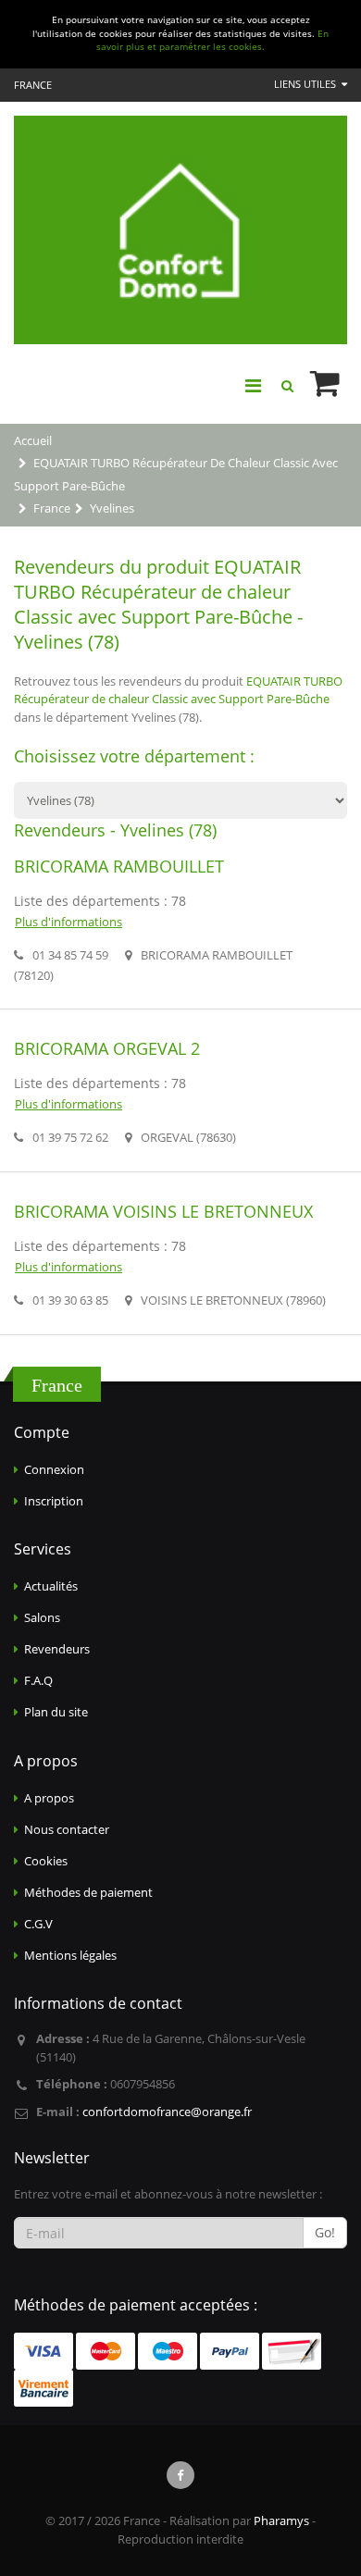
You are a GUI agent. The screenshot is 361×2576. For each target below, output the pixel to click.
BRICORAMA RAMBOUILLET (119, 866)
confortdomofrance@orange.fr (167, 2112)
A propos (49, 1798)
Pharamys (281, 2520)
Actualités (51, 1586)
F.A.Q (38, 1680)
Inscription (54, 1501)
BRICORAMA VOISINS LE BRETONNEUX (163, 1211)
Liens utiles (306, 84)
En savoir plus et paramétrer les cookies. (212, 41)
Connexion (54, 1469)
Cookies (46, 1861)
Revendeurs (57, 1649)
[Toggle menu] (253, 386)
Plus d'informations (68, 922)
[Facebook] (180, 2475)
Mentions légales (70, 1955)
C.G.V (38, 1924)
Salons (42, 1617)
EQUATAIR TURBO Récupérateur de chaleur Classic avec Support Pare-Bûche (178, 690)
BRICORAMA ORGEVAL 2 (107, 1048)
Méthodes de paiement (88, 1892)
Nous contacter (67, 1829)
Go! (325, 2232)
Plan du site (56, 1712)
